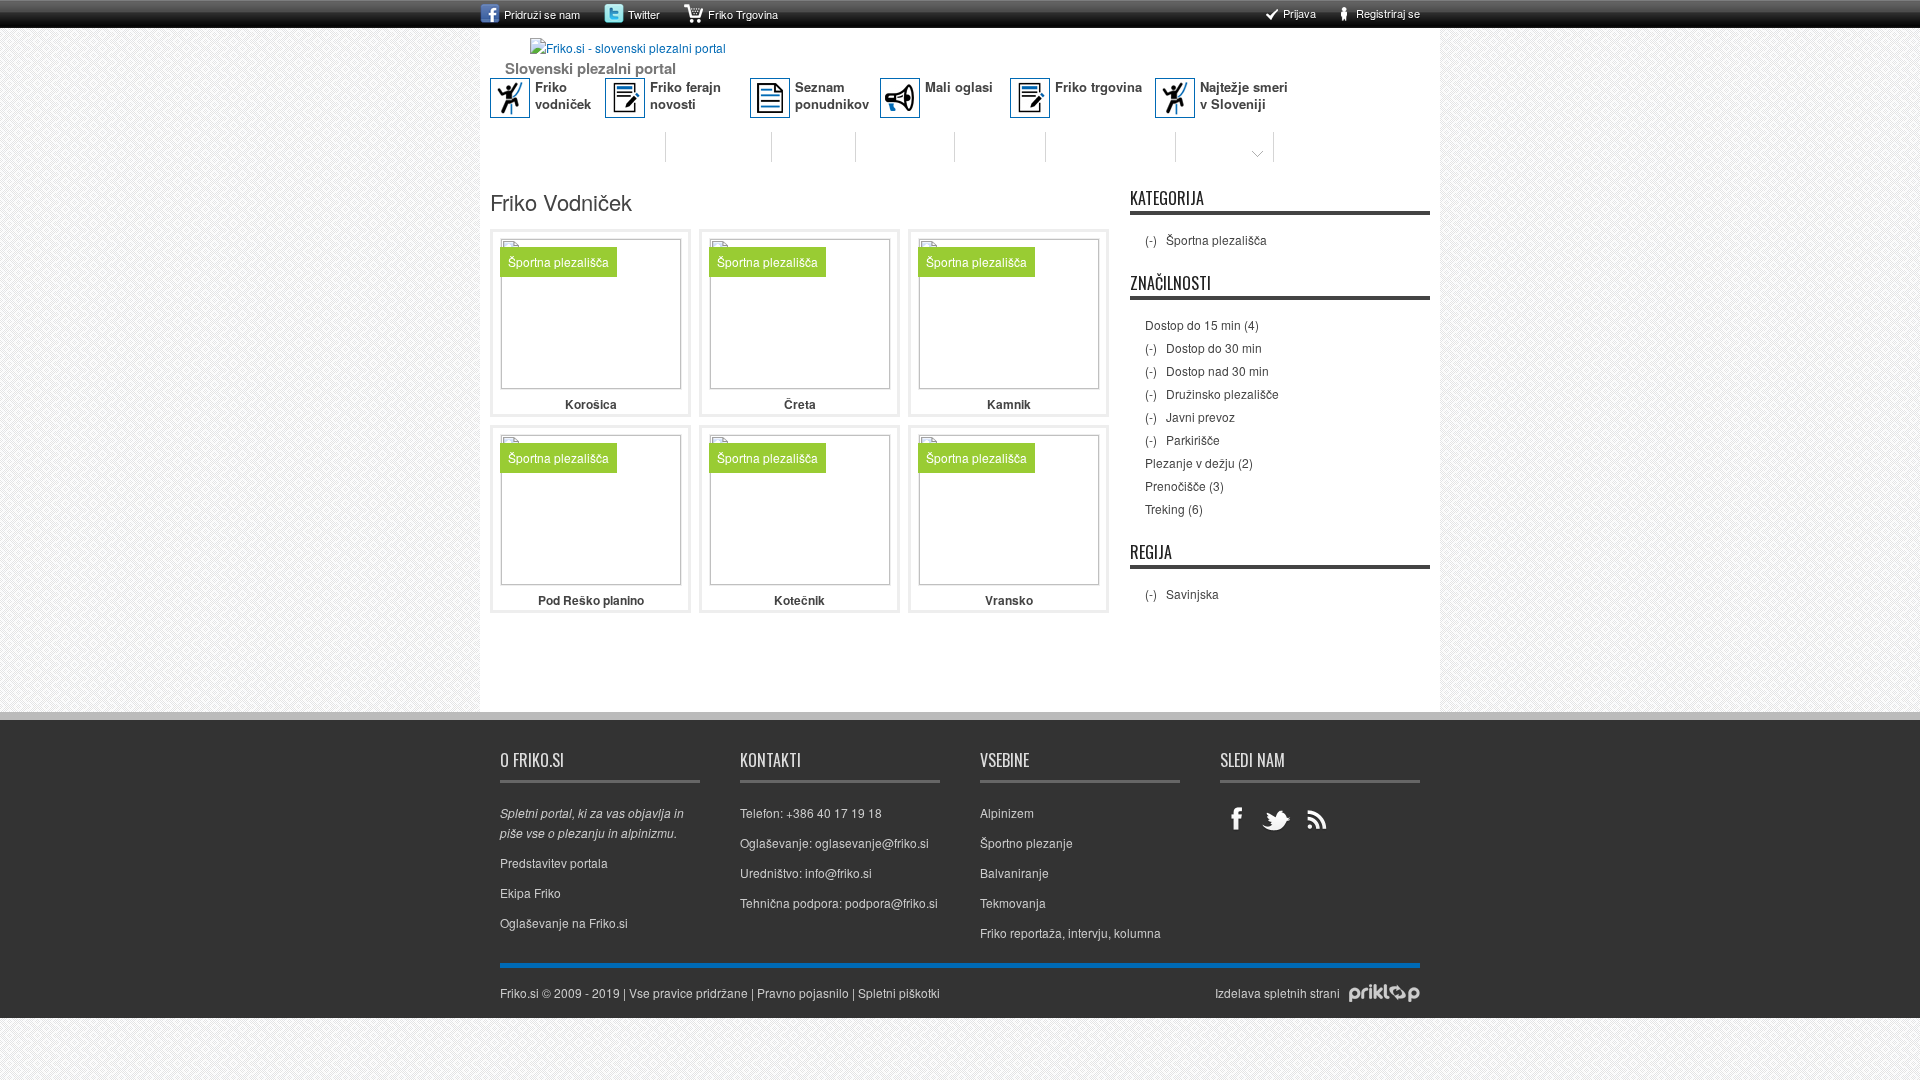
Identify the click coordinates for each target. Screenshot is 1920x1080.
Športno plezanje (597, 147)
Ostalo (1210, 147)
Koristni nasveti (1110, 147)
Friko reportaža (1021, 932)
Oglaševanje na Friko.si (564, 922)
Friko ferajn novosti (685, 95)
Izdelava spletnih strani (1277, 992)
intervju (1088, 932)
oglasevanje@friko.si (872, 842)
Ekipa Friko (530, 892)
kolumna (1137, 932)
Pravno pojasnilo (803, 992)
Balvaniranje (718, 147)
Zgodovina (1000, 147)
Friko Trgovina (743, 14)
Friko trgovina (1098, 87)
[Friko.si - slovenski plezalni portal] (628, 47)
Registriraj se (1388, 13)
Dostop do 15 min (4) (1202, 324)
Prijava (1299, 13)
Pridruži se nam (542, 14)
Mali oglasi (959, 87)
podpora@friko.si (891, 902)
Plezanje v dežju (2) (1199, 462)
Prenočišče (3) (1184, 485)
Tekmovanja (905, 147)
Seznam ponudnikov (832, 95)
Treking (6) (1174, 508)
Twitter (644, 14)
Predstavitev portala (554, 862)
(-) (1152, 239)
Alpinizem (813, 147)
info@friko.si (838, 872)
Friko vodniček (563, 95)
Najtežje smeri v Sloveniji (1244, 95)
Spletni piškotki (899, 992)
